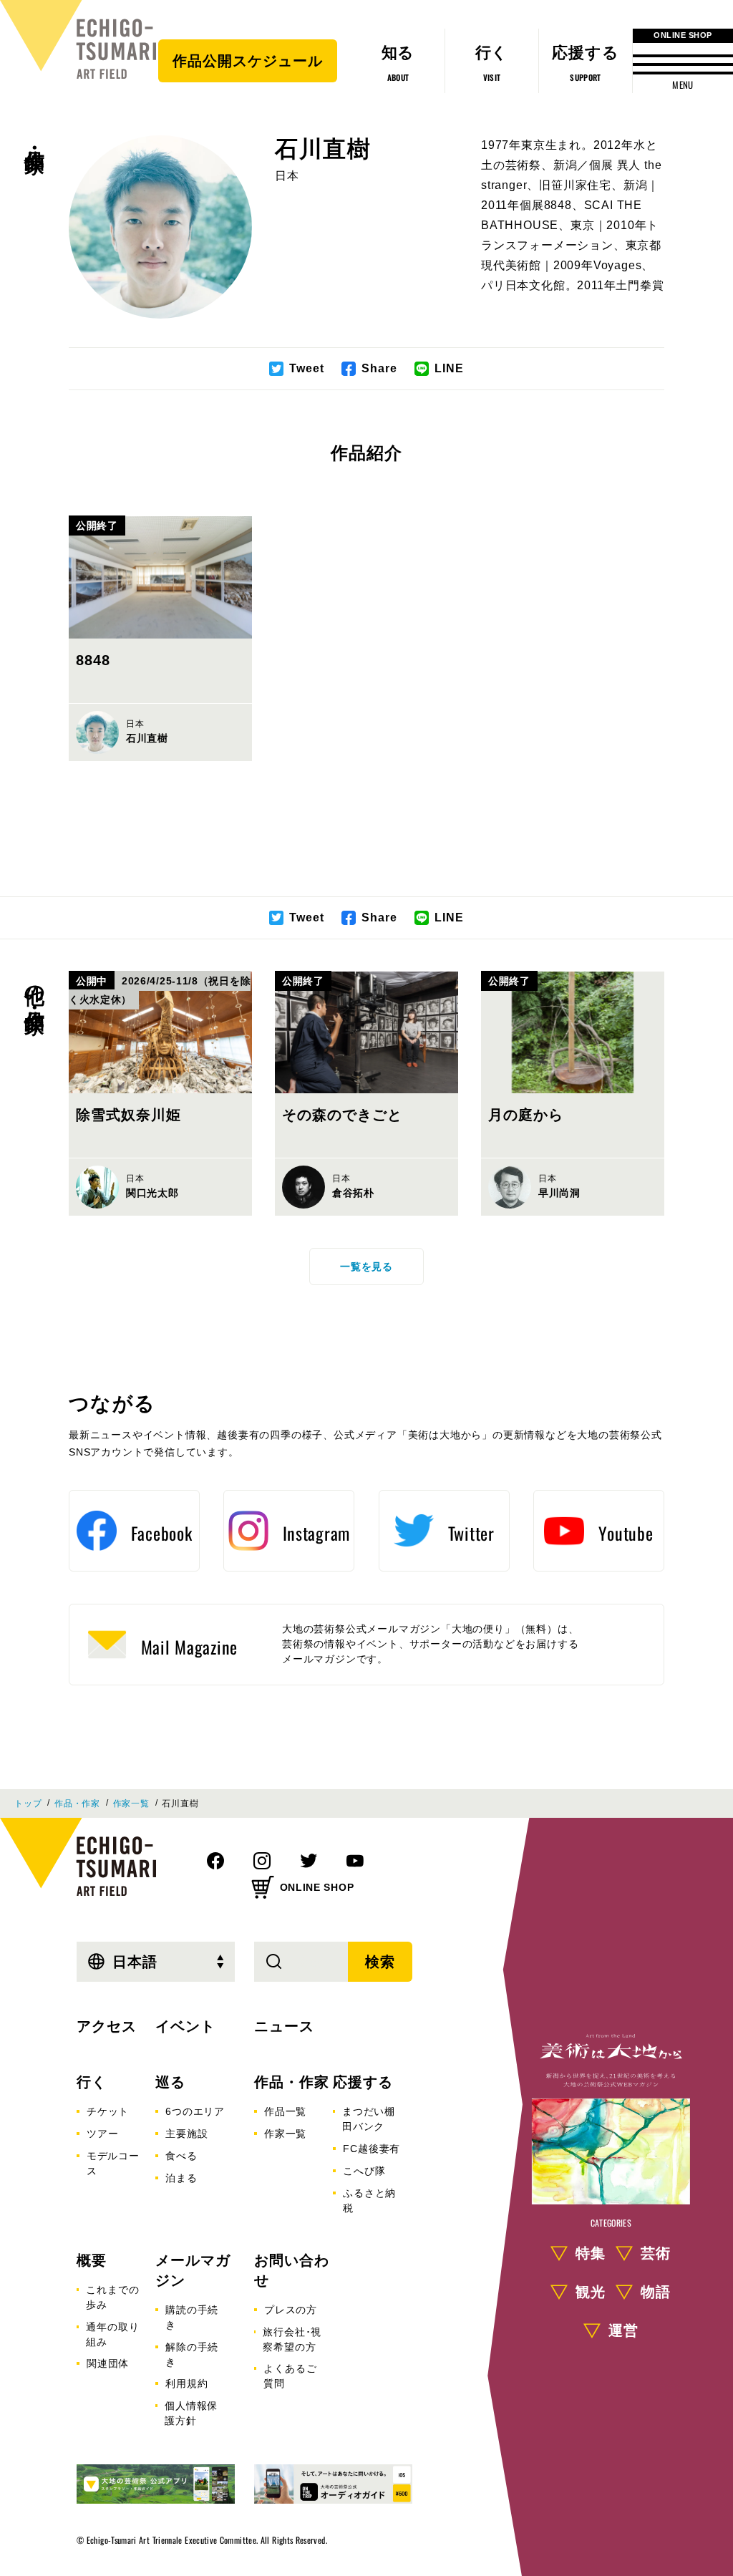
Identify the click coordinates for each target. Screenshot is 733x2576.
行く (92, 2082)
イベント (185, 2026)
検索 (380, 1962)
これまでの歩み (112, 2297)
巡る (170, 2082)
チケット (108, 2111)
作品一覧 (285, 2111)
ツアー (102, 2134)
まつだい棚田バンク (369, 2119)
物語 (656, 2292)
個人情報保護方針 (191, 2413)
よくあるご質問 (290, 2376)
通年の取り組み (112, 2334)
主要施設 (186, 2134)
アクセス (107, 2026)
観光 (591, 2292)
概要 (92, 2260)
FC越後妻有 (372, 2149)
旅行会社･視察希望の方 (292, 2339)
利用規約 (186, 2383)
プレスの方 (291, 2310)
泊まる (181, 2178)
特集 (591, 2253)
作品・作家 (34, 137)
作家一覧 (131, 1803)
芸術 (656, 2253)
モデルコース (113, 2163)
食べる (181, 2156)
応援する (363, 2082)
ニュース (284, 2026)
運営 (623, 2330)
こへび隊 (364, 2171)
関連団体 (108, 2363)
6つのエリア (195, 2111)
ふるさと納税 (369, 2200)
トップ (28, 1803)
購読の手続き (192, 2317)
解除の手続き (192, 2354)
